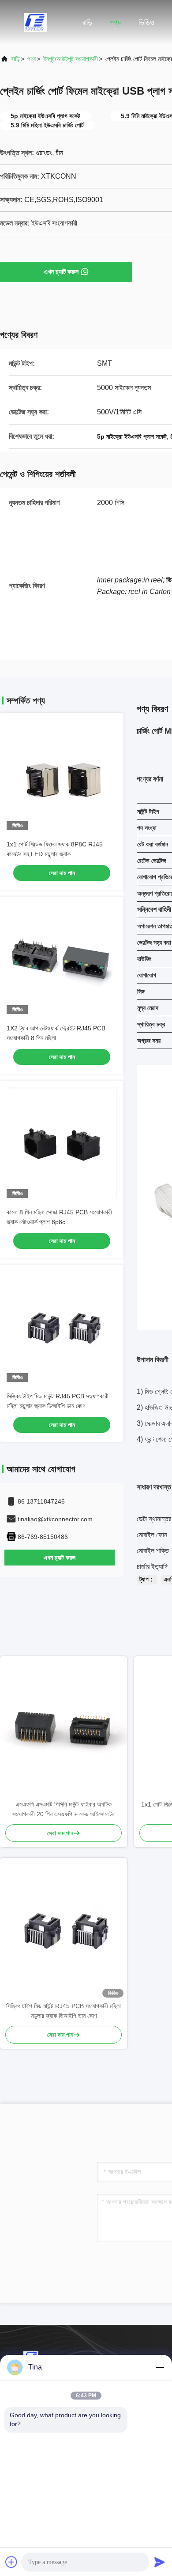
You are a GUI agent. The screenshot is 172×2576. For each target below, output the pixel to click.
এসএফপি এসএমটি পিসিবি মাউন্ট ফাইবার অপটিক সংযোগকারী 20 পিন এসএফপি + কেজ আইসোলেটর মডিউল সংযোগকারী (64, 1810)
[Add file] (11, 2562)
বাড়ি (87, 23)
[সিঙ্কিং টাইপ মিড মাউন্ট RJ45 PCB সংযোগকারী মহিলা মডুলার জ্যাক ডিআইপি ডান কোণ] (64, 1929)
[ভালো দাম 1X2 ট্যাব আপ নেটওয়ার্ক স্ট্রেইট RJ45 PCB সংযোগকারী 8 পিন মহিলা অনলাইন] (62, 959)
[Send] (160, 2562)
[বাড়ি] (35, 22)
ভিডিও (146, 23)
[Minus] (160, 2367)
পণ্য (115, 23)
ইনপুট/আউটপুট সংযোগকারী (71, 59)
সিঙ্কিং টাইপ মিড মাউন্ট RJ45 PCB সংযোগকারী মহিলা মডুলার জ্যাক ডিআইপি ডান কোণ (64, 2011)
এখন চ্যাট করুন (61, 272)
